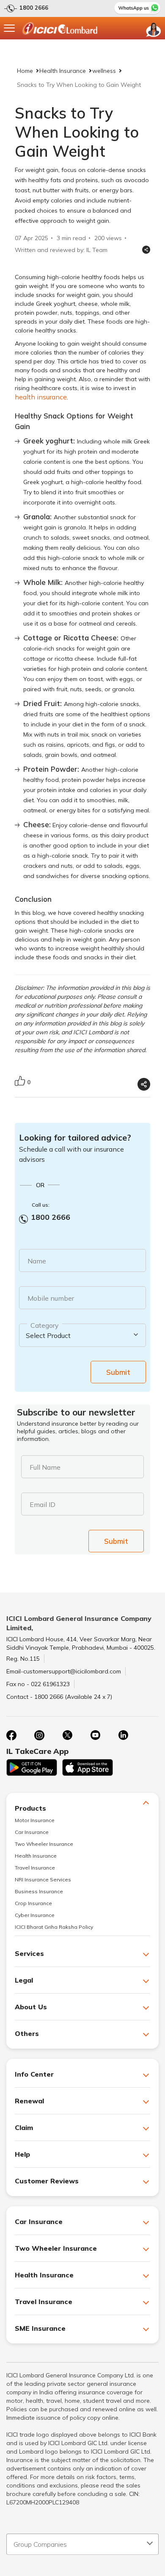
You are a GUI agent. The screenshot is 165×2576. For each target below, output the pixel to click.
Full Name (45, 1467)
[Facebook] (11, 1735)
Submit (118, 1372)
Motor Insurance (35, 1820)
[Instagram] (39, 1735)
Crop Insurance (33, 1903)
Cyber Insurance (35, 1915)
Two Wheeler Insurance (44, 1844)
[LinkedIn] (123, 1735)
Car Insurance (32, 1832)
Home (25, 71)
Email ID (43, 1504)
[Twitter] (67, 1735)
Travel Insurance (35, 1868)
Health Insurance (63, 71)
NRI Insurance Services (43, 1879)
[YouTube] (95, 1735)
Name (37, 1261)
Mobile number (51, 1298)
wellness (104, 71)
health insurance (41, 397)
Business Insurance (39, 1891)
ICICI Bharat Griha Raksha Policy (54, 1927)
